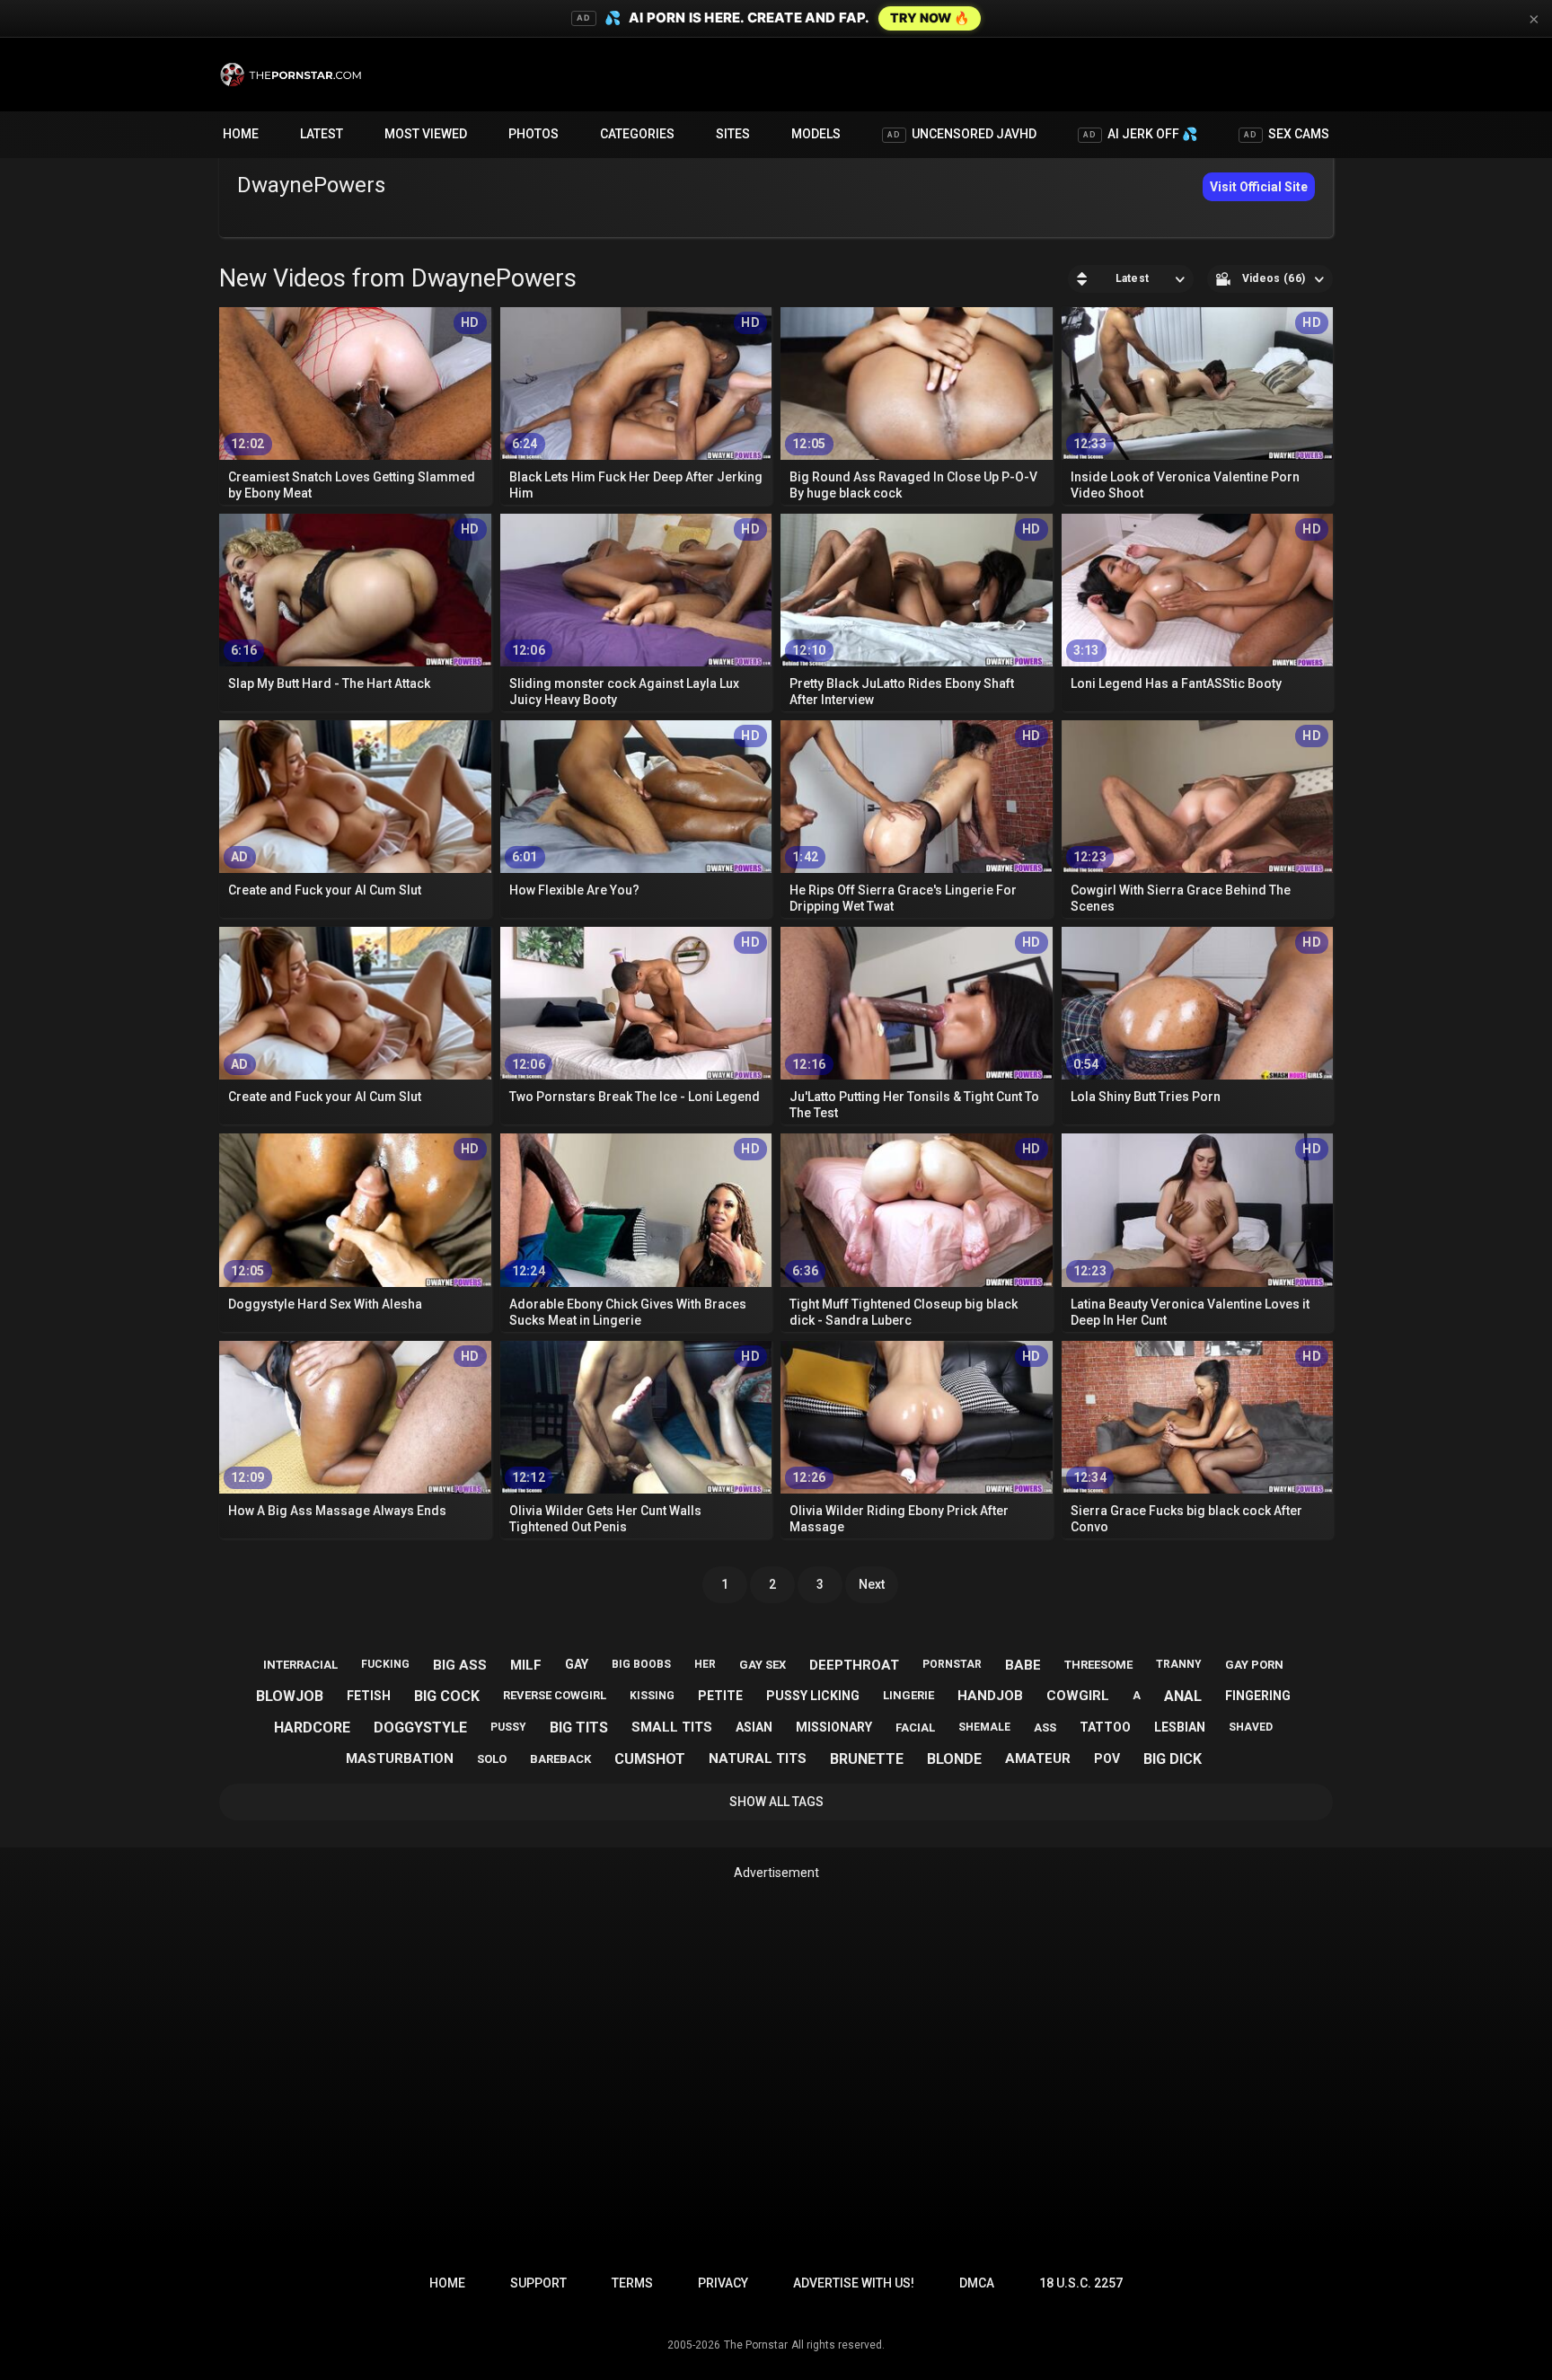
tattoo (1105, 1727)
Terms (632, 2283)
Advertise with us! (854, 2283)
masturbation (400, 1759)
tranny (1179, 1664)
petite (720, 1696)
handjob (990, 1696)
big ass (460, 1665)
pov (1107, 1759)
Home (241, 134)
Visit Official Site (1259, 187)
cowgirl (1078, 1696)
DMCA (977, 2283)
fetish (369, 1696)
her (705, 1664)
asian (754, 1727)
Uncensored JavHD (962, 134)
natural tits (758, 1759)
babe (1023, 1665)
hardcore (312, 1728)
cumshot (650, 1759)
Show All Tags (776, 1802)
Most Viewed (426, 134)
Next (872, 1584)
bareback (560, 1759)
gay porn (1254, 1665)
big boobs (641, 1664)
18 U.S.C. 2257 (1081, 2283)
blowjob (290, 1696)
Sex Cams (1287, 134)
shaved (1251, 1727)
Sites (733, 134)
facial (915, 1728)
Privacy (723, 2283)
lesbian (1180, 1727)
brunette (867, 1759)
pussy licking (813, 1696)
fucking (385, 1664)
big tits (579, 1728)
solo (492, 1759)
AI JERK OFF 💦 (1140, 134)
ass (1045, 1728)
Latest (322, 134)
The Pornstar (756, 2345)
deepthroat (854, 1665)
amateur (1038, 1759)
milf (526, 1665)
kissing (652, 1696)
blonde (954, 1759)
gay (577, 1664)
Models (816, 134)
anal (1183, 1696)
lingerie (908, 1695)
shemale (984, 1727)
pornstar (952, 1664)
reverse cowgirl (555, 1695)
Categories (637, 134)
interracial (300, 1665)
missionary (834, 1727)
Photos (533, 134)
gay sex (763, 1665)
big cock (447, 1696)
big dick (1173, 1759)
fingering (1258, 1696)
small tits (672, 1727)
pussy (508, 1727)
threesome (1098, 1665)
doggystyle (420, 1728)
